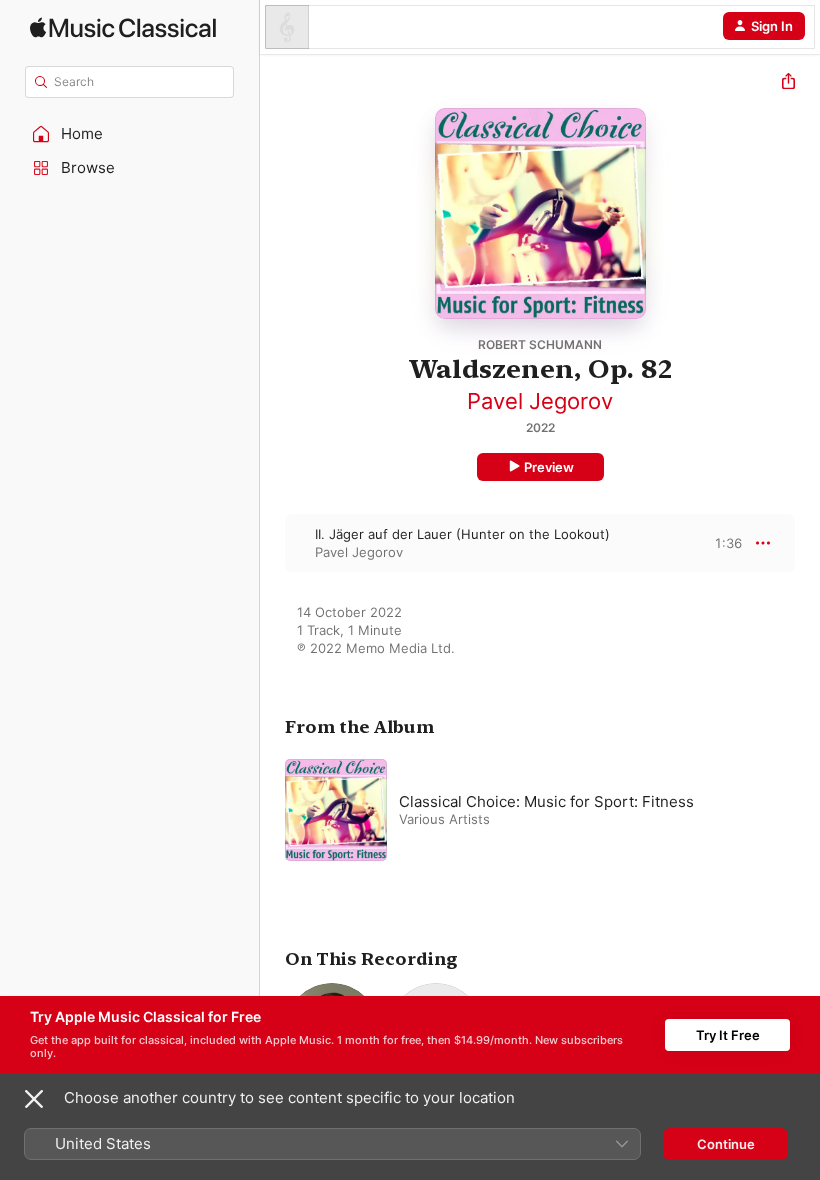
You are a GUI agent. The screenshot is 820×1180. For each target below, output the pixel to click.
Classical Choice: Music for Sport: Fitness (546, 801)
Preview (549, 467)
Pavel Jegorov (540, 401)
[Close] (34, 1099)
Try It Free (728, 1035)
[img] (123, 27)
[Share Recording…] (788, 83)
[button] (130, 134)
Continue (726, 1144)
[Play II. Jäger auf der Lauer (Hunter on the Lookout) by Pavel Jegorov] (273, 543)
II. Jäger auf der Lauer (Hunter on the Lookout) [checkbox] (462, 534)
